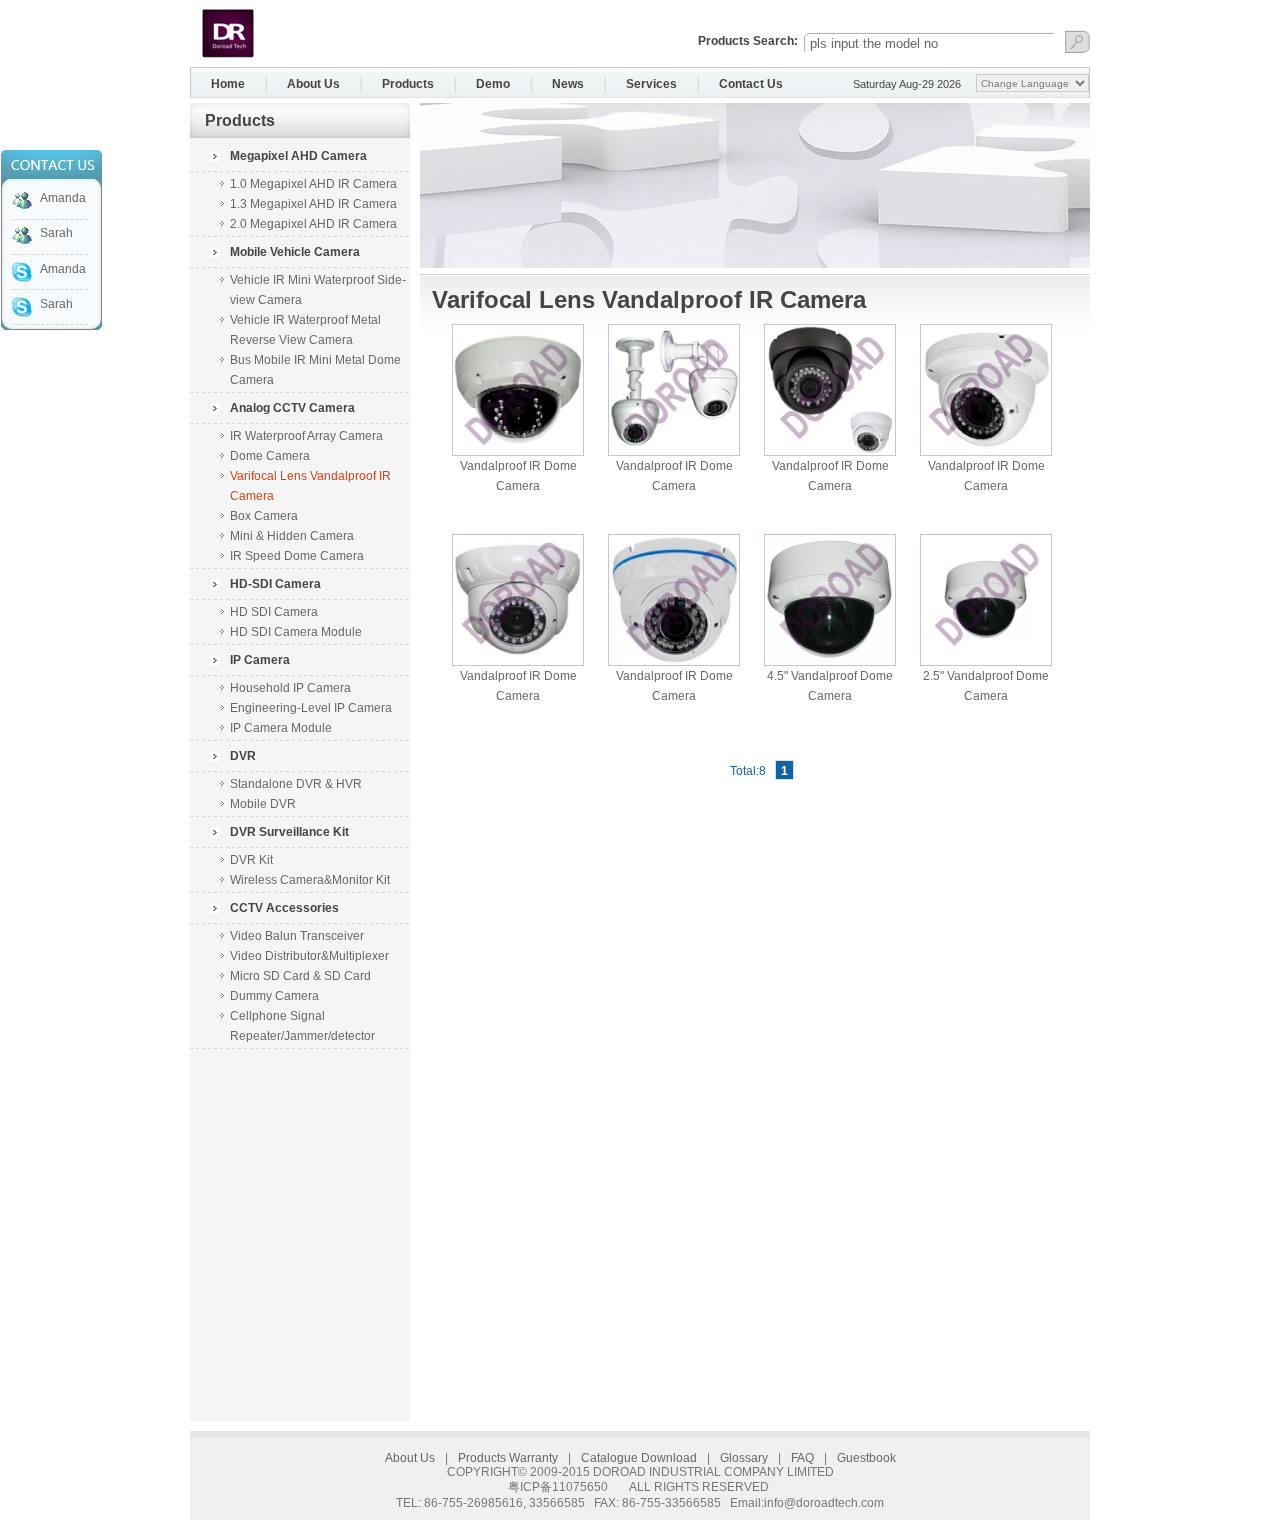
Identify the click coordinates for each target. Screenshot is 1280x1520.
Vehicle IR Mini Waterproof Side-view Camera (318, 290)
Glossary (744, 1458)
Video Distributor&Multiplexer (309, 956)
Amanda (63, 198)
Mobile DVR (263, 804)
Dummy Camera (274, 996)
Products (408, 84)
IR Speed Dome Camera (297, 556)
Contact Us (751, 84)
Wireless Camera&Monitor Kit (310, 880)
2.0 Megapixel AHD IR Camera (313, 224)
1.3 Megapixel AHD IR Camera (313, 204)
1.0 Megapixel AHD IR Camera (313, 184)
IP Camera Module (281, 728)
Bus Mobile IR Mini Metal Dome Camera (315, 370)
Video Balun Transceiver (297, 936)
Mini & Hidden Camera (292, 536)
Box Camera (264, 516)
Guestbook (866, 1458)
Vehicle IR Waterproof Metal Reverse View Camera (305, 330)
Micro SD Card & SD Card (300, 976)
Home (228, 84)
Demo (493, 84)
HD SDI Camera (274, 612)
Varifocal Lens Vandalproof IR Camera (310, 486)
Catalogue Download (639, 1458)
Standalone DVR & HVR (296, 784)
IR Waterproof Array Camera (306, 436)
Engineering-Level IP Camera (311, 708)
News (568, 84)
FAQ (802, 1458)
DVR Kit (251, 860)
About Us (313, 84)
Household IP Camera (290, 688)
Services (651, 84)
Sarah (56, 233)
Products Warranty (508, 1458)
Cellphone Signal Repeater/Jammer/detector (302, 1026)
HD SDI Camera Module (296, 632)
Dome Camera (270, 456)
